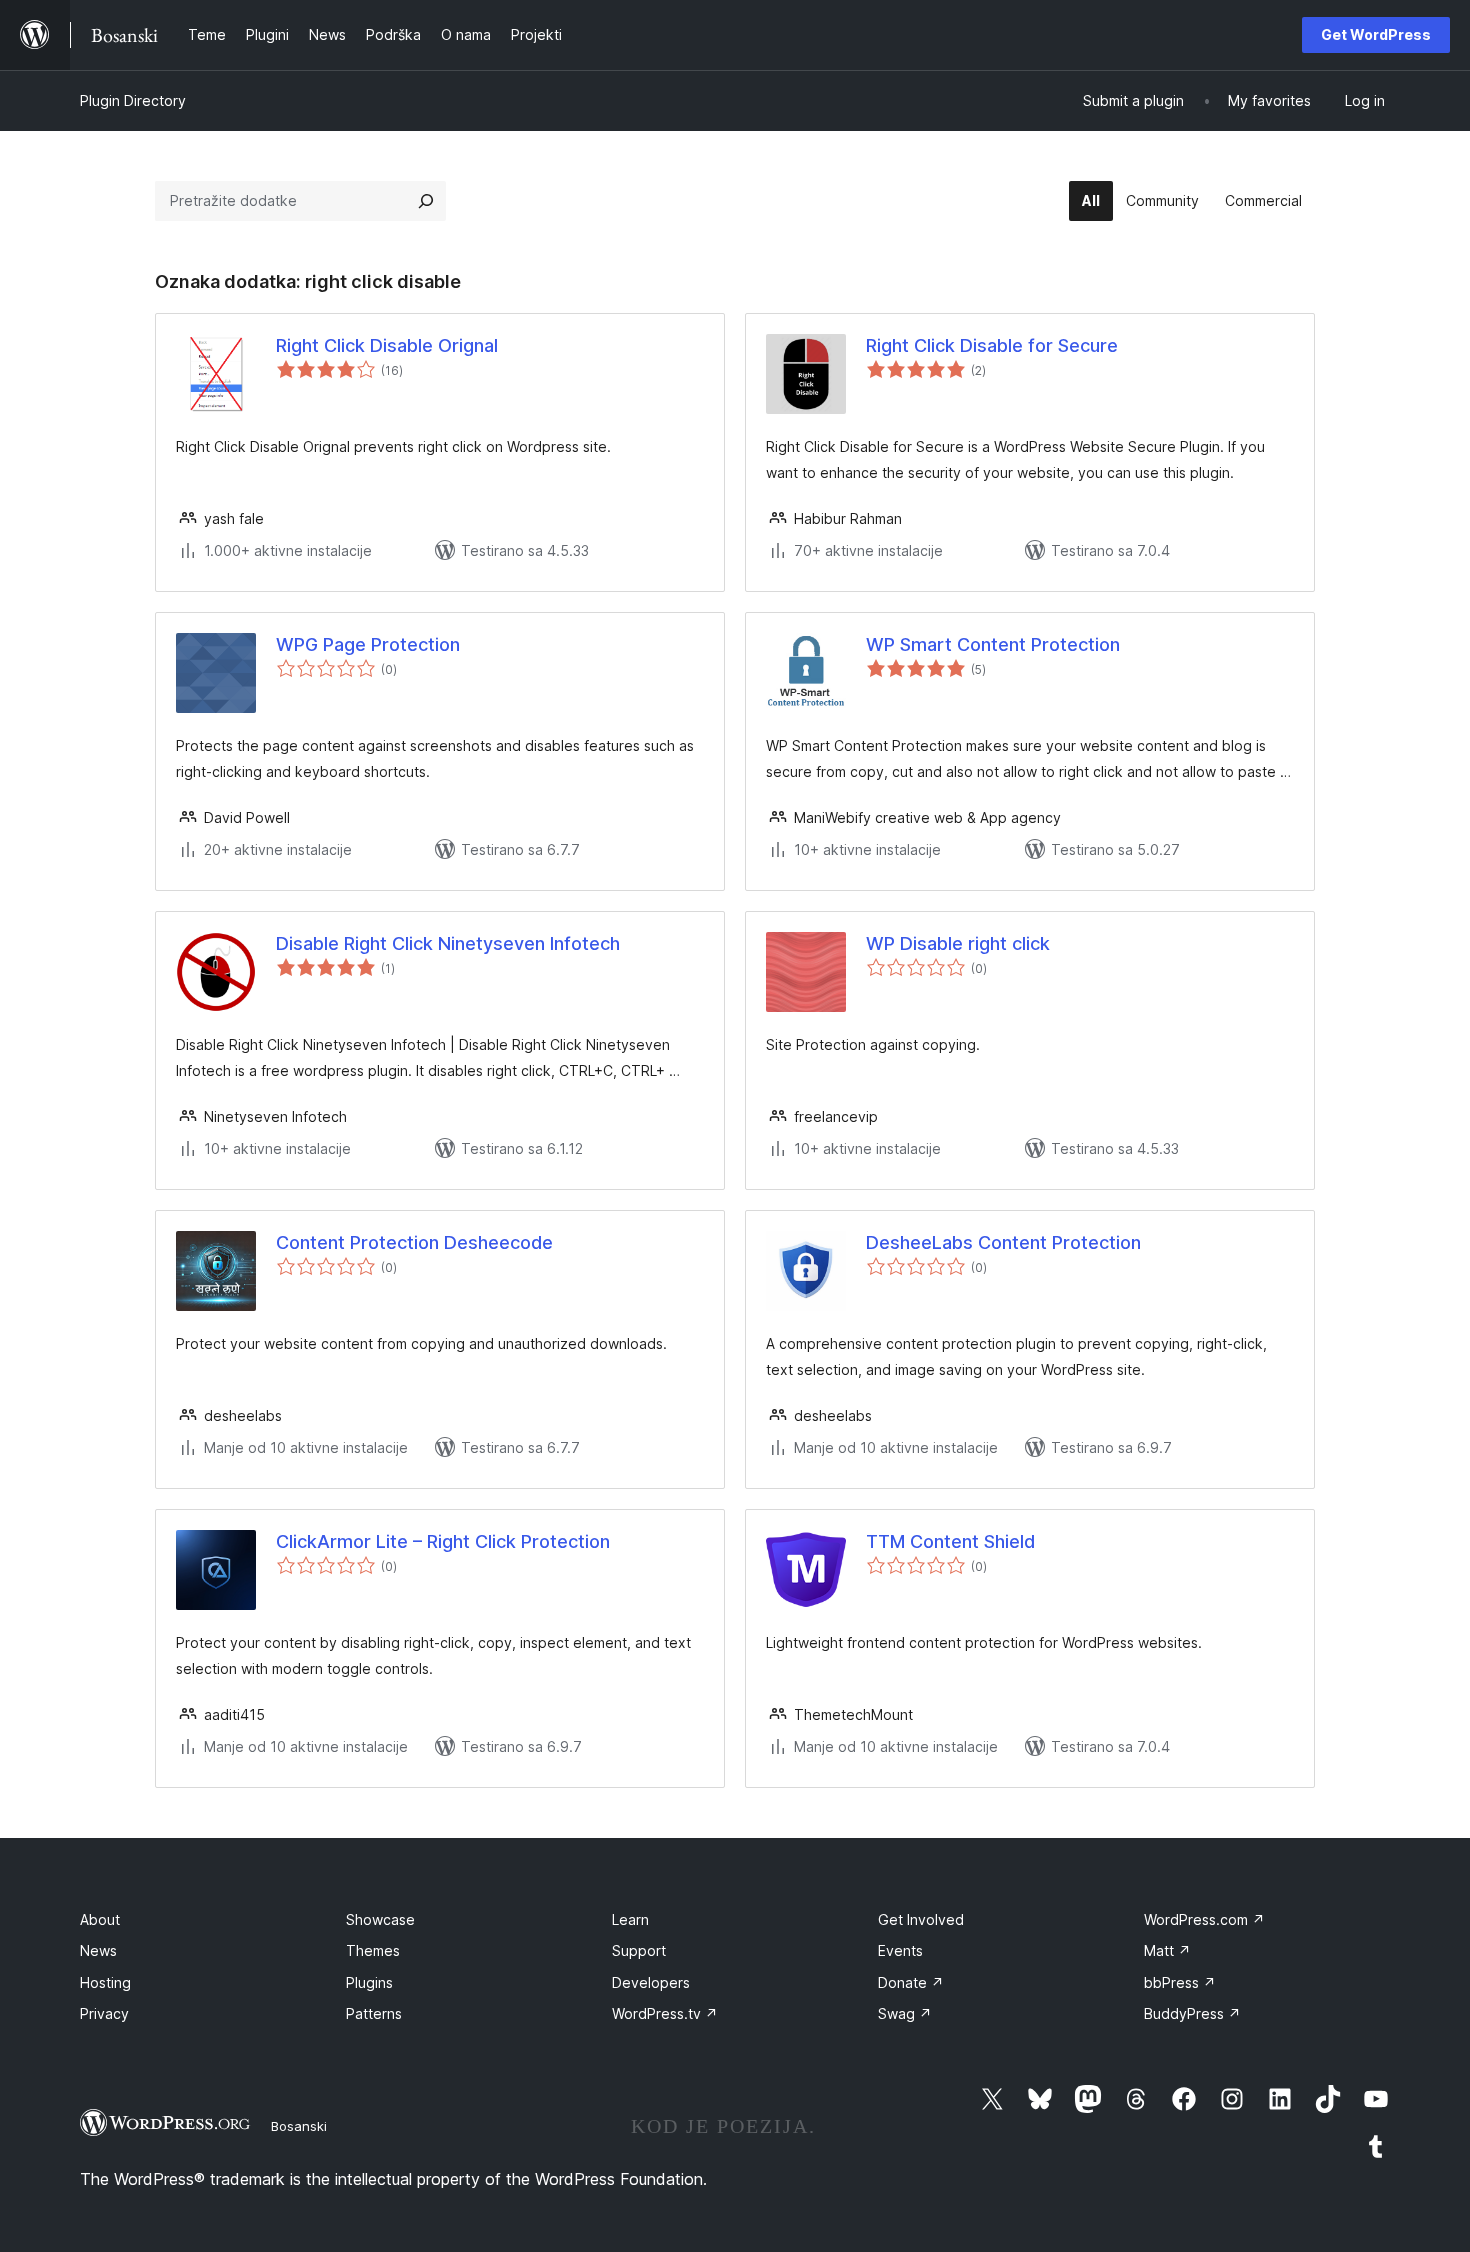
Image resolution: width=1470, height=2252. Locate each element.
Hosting (105, 1982)
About (100, 1919)
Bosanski (299, 2126)
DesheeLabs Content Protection (1003, 1242)
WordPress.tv (665, 2013)
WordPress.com (1204, 1919)
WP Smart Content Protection (993, 644)
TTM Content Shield (950, 1541)
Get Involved (921, 1919)
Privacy (104, 2013)
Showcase (380, 1919)
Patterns (374, 2013)
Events (900, 1950)
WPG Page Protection (368, 644)
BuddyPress (1192, 2013)
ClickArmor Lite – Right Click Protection (443, 1541)
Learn (630, 1919)
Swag (905, 2013)
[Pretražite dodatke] (426, 201)
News (98, 1950)
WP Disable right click (958, 943)
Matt (1167, 1950)
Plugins (369, 1982)
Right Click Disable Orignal (387, 345)
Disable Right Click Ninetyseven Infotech (448, 943)
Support (639, 1950)
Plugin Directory (133, 100)
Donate (911, 1982)
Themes (373, 1950)
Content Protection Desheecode (414, 1242)
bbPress (1180, 1982)
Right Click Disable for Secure (992, 345)
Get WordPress (1376, 34)
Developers (651, 1982)
